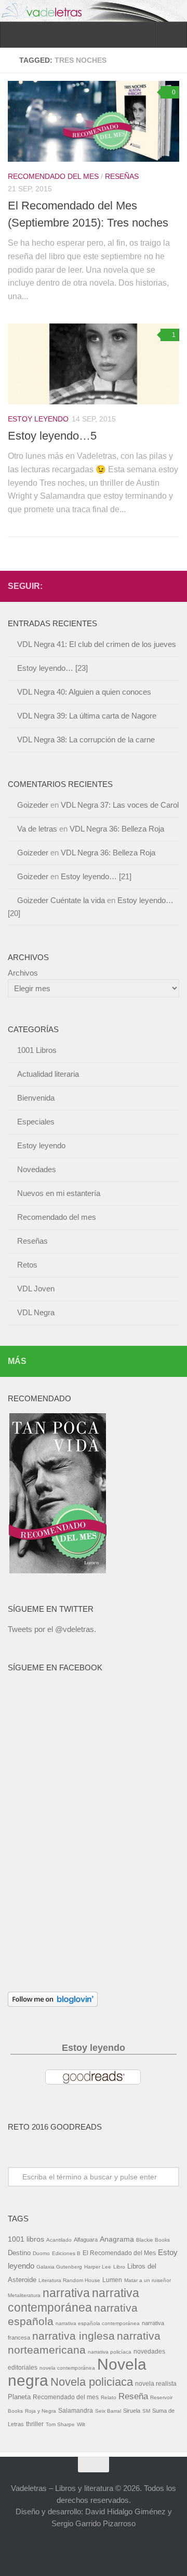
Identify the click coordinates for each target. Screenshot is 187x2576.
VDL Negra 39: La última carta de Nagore (87, 716)
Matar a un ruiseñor (148, 2280)
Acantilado (59, 2240)
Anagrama (117, 2239)
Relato (109, 2397)
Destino (19, 2253)
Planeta (19, 2397)
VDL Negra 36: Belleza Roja (117, 829)
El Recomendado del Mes (119, 2253)
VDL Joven (36, 1289)
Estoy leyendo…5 (52, 436)
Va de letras (37, 829)
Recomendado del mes (53, 176)
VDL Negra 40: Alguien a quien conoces (84, 692)
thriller (35, 2424)
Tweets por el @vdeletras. (52, 1629)
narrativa (66, 2293)
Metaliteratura (24, 2295)
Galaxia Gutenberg (59, 2267)
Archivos (23, 973)
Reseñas (122, 176)
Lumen (112, 2280)
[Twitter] (156, 586)
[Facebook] (140, 586)
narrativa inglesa (74, 2336)
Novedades (37, 1169)
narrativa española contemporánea (98, 2323)
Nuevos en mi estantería (59, 1193)
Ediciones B (66, 2253)
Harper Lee (98, 2267)
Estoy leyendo (38, 419)
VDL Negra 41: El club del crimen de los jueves (97, 644)
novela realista (156, 2384)
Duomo (41, 2253)
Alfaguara (86, 2240)
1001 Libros (37, 1050)
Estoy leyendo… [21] (96, 876)
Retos (27, 1265)
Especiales (36, 1122)
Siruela (132, 2411)
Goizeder (33, 805)
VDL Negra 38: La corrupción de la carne (86, 740)
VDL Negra (36, 1312)
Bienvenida (36, 1098)
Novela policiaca (92, 2382)
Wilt (81, 2424)
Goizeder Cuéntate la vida (61, 900)
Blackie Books (153, 2240)
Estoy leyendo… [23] (52, 668)
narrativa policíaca (110, 2352)
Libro (119, 2267)
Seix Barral (108, 2411)
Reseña (133, 2396)
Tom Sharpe (60, 2424)
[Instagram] (173, 586)
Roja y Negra (41, 2411)
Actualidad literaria (48, 1074)
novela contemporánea (67, 2368)
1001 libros (26, 2239)
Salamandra (76, 2411)
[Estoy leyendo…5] (94, 364)
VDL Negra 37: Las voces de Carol (120, 805)
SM (146, 2411)
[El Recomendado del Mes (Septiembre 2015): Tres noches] (94, 121)
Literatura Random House (69, 2280)
